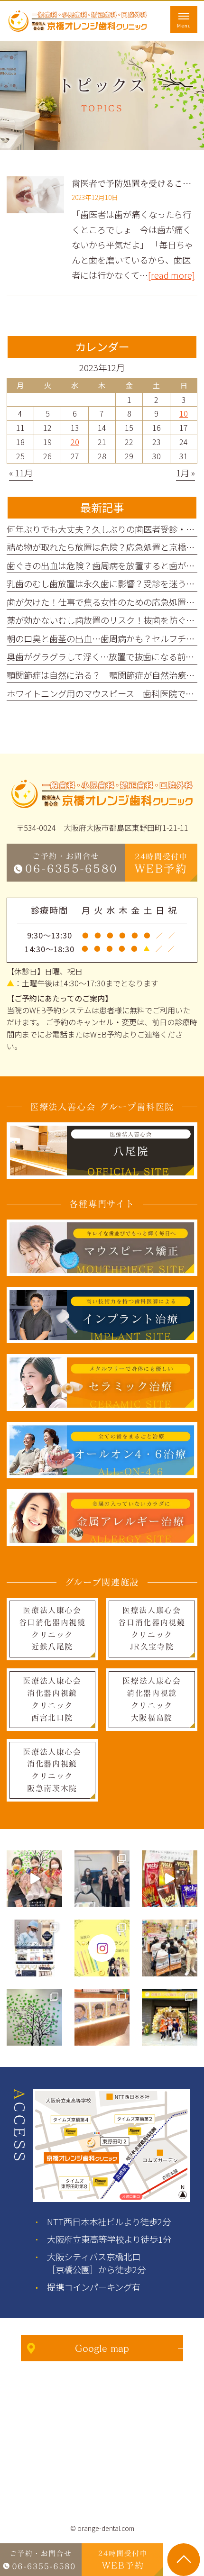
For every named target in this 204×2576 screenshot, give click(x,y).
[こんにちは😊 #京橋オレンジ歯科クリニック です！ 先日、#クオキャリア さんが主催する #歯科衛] (170, 1948)
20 (75, 442)
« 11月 (21, 473)
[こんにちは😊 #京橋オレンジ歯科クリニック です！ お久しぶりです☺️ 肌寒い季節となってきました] (170, 1879)
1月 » (185, 473)
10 (184, 413)
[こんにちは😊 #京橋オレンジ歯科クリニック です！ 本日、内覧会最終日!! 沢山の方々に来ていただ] (170, 2017)
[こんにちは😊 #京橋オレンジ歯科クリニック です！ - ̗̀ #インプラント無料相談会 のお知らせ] (34, 1948)
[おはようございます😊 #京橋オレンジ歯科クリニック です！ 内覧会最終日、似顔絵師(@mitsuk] (102, 2017)
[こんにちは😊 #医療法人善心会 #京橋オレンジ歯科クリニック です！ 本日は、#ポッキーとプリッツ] (34, 1879)
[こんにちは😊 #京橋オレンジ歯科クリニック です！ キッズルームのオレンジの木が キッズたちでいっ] (34, 2017)
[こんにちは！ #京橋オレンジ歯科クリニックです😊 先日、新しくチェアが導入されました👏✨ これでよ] (102, 1879)
